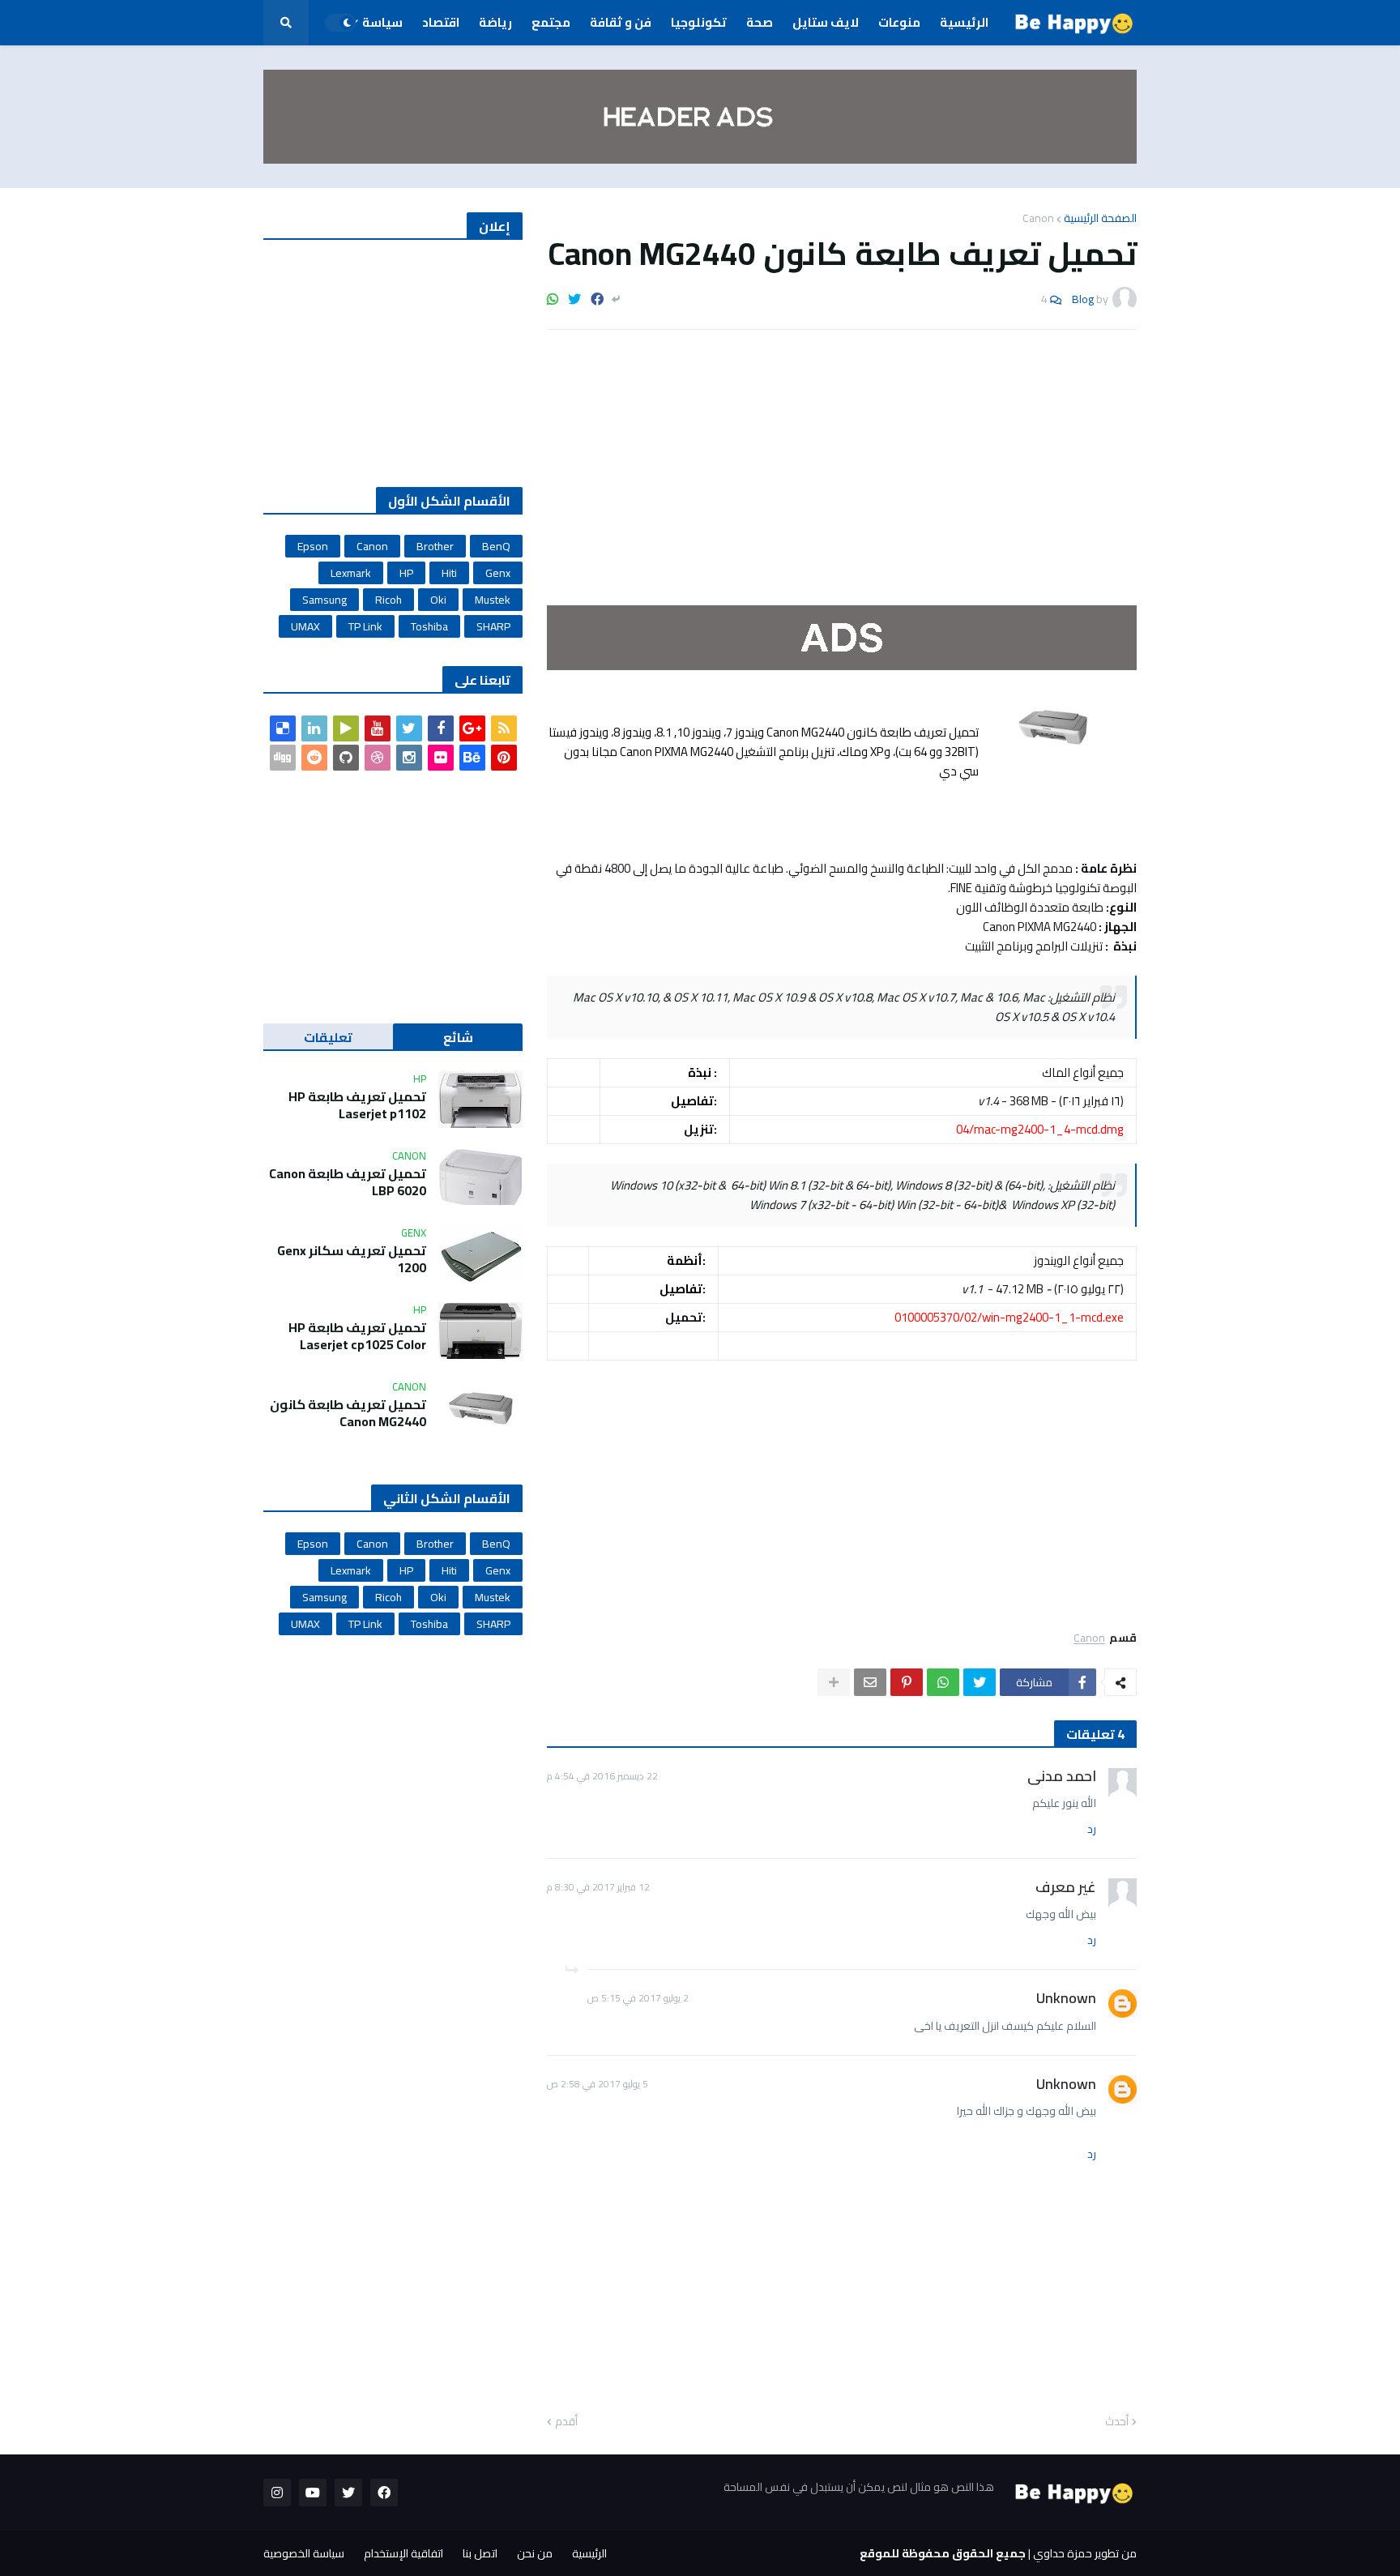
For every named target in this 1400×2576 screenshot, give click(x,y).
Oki (438, 600)
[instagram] (409, 758)
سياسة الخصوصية (304, 2553)
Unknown (1066, 1998)
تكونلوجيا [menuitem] (699, 22)
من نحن (535, 2553)
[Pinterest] (907, 1682)
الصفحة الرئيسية (1100, 218)
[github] (346, 758)
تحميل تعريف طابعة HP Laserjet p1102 (357, 1105)
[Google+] (472, 728)
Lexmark (351, 573)
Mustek (493, 600)
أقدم (566, 2422)
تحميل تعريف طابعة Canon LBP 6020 (348, 1182)
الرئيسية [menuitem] (964, 22)
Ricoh (388, 600)
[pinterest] (504, 758)
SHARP (493, 626)
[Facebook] (597, 299)
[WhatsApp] (553, 299)
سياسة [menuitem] (382, 22)
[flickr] (441, 758)
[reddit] (314, 758)
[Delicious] (283, 728)
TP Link (365, 626)
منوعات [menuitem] (899, 22)
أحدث (1117, 2422)
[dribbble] (378, 758)
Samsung (324, 600)
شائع (458, 1037)
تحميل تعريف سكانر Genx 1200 (352, 1259)
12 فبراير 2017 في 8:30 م (598, 1887)
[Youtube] (378, 728)
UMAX (305, 626)
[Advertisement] (842, 464)
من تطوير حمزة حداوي (1085, 2553)
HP (406, 573)
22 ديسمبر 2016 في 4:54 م (602, 1776)
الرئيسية (589, 2553)
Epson (313, 546)
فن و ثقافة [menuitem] (621, 22)
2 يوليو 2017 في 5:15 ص (638, 1998)
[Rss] (504, 728)
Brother (435, 546)
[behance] (472, 758)
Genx (498, 573)
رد (1092, 1830)
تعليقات (328, 1037)
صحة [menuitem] (760, 22)
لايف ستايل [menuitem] (826, 22)
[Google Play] (346, 728)
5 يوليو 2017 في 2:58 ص (598, 2084)
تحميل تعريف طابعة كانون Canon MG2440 (348, 1413)
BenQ (496, 546)
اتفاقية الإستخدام (403, 2553)
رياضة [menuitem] (495, 22)
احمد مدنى (1062, 1776)
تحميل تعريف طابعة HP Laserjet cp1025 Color (357, 1336)
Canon (1038, 218)
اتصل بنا (480, 2553)
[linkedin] (314, 728)
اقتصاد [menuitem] (441, 22)
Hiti (449, 573)
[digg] (283, 758)
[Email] (870, 1682)
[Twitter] (574, 299)
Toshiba (429, 626)
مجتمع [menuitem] (551, 22)
